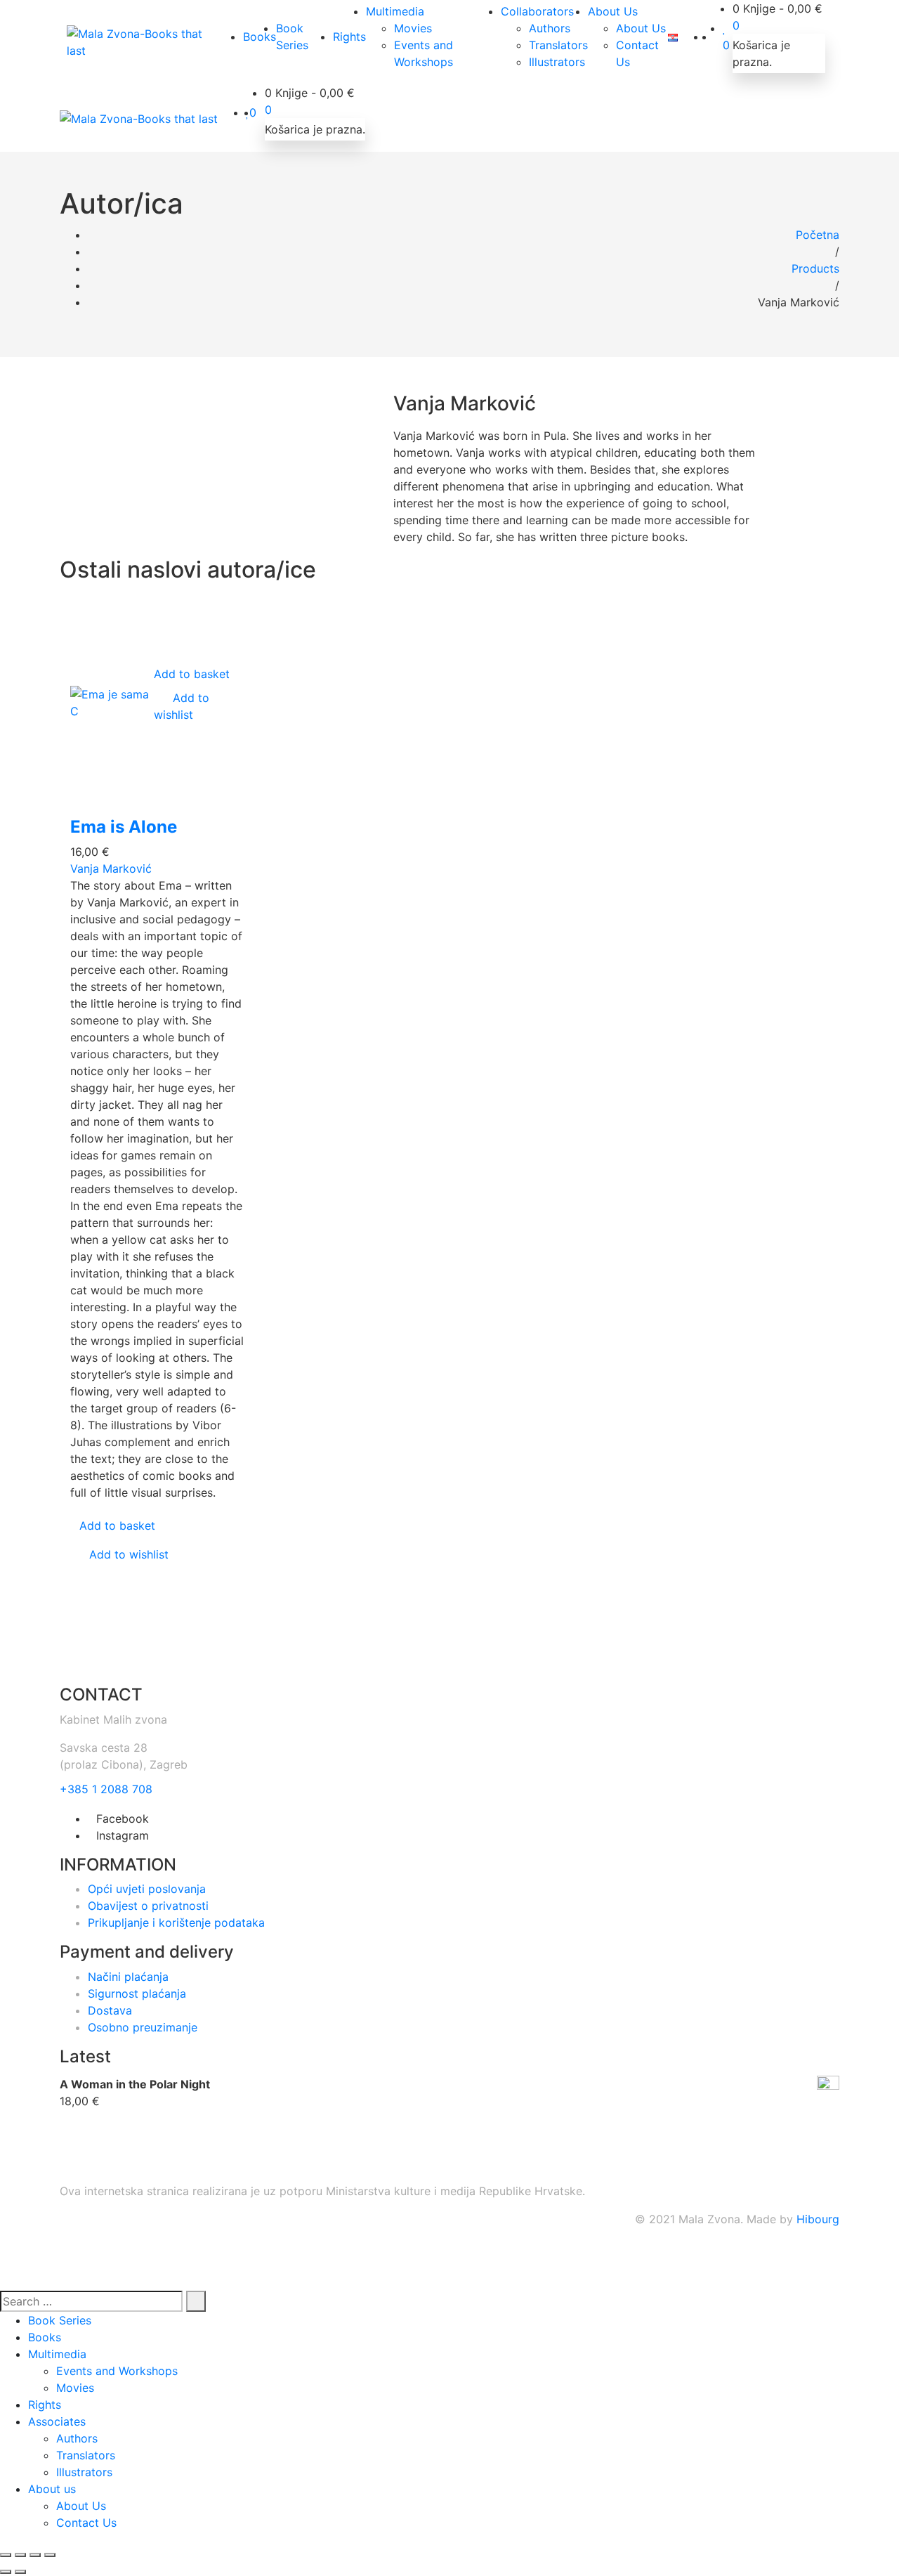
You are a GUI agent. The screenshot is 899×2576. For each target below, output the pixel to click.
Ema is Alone (124, 827)
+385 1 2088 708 (106, 1789)
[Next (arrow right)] (20, 2572)
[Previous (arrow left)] (6, 2572)
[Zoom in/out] (50, 2555)
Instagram (123, 1835)
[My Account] (718, 37)
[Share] (20, 2555)
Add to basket (192, 674)
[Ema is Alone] (112, 702)
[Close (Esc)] (6, 2555)
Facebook (123, 1819)
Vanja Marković (111, 869)
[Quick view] (158, 731)
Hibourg (818, 2219)
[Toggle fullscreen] (35, 2555)
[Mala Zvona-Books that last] (141, 42)
